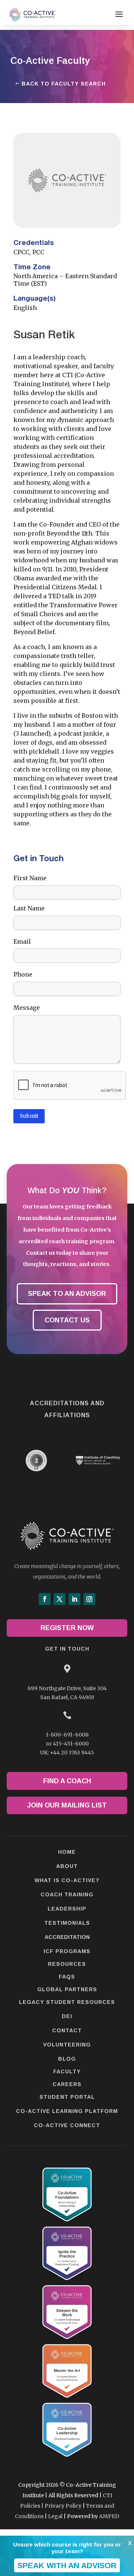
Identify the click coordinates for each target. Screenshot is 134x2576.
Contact (67, 2030)
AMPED (109, 2516)
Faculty (67, 2071)
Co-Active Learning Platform (67, 2111)
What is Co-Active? (67, 1880)
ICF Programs (67, 1951)
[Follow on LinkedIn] (74, 1599)
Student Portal (67, 2097)
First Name (30, 878)
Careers (67, 2084)
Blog (67, 2059)
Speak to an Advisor (67, 1294)
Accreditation (67, 1937)
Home (67, 1852)
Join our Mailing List (67, 1805)
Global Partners (67, 1989)
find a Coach (67, 1781)
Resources (67, 1964)
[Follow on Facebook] (45, 1599)
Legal (55, 2516)
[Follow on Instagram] (89, 1599)
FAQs (67, 1977)
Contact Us (67, 1320)
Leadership (67, 1909)
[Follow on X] (60, 1599)
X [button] (130, 2543)
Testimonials (67, 1923)
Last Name (29, 908)
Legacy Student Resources (67, 2002)
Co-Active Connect (67, 2125)
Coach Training (67, 1894)
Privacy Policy (63, 2506)
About (67, 1866)
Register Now (67, 1628)
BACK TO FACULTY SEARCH (64, 84)
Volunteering (67, 2045)
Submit (29, 1116)
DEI (67, 2016)
